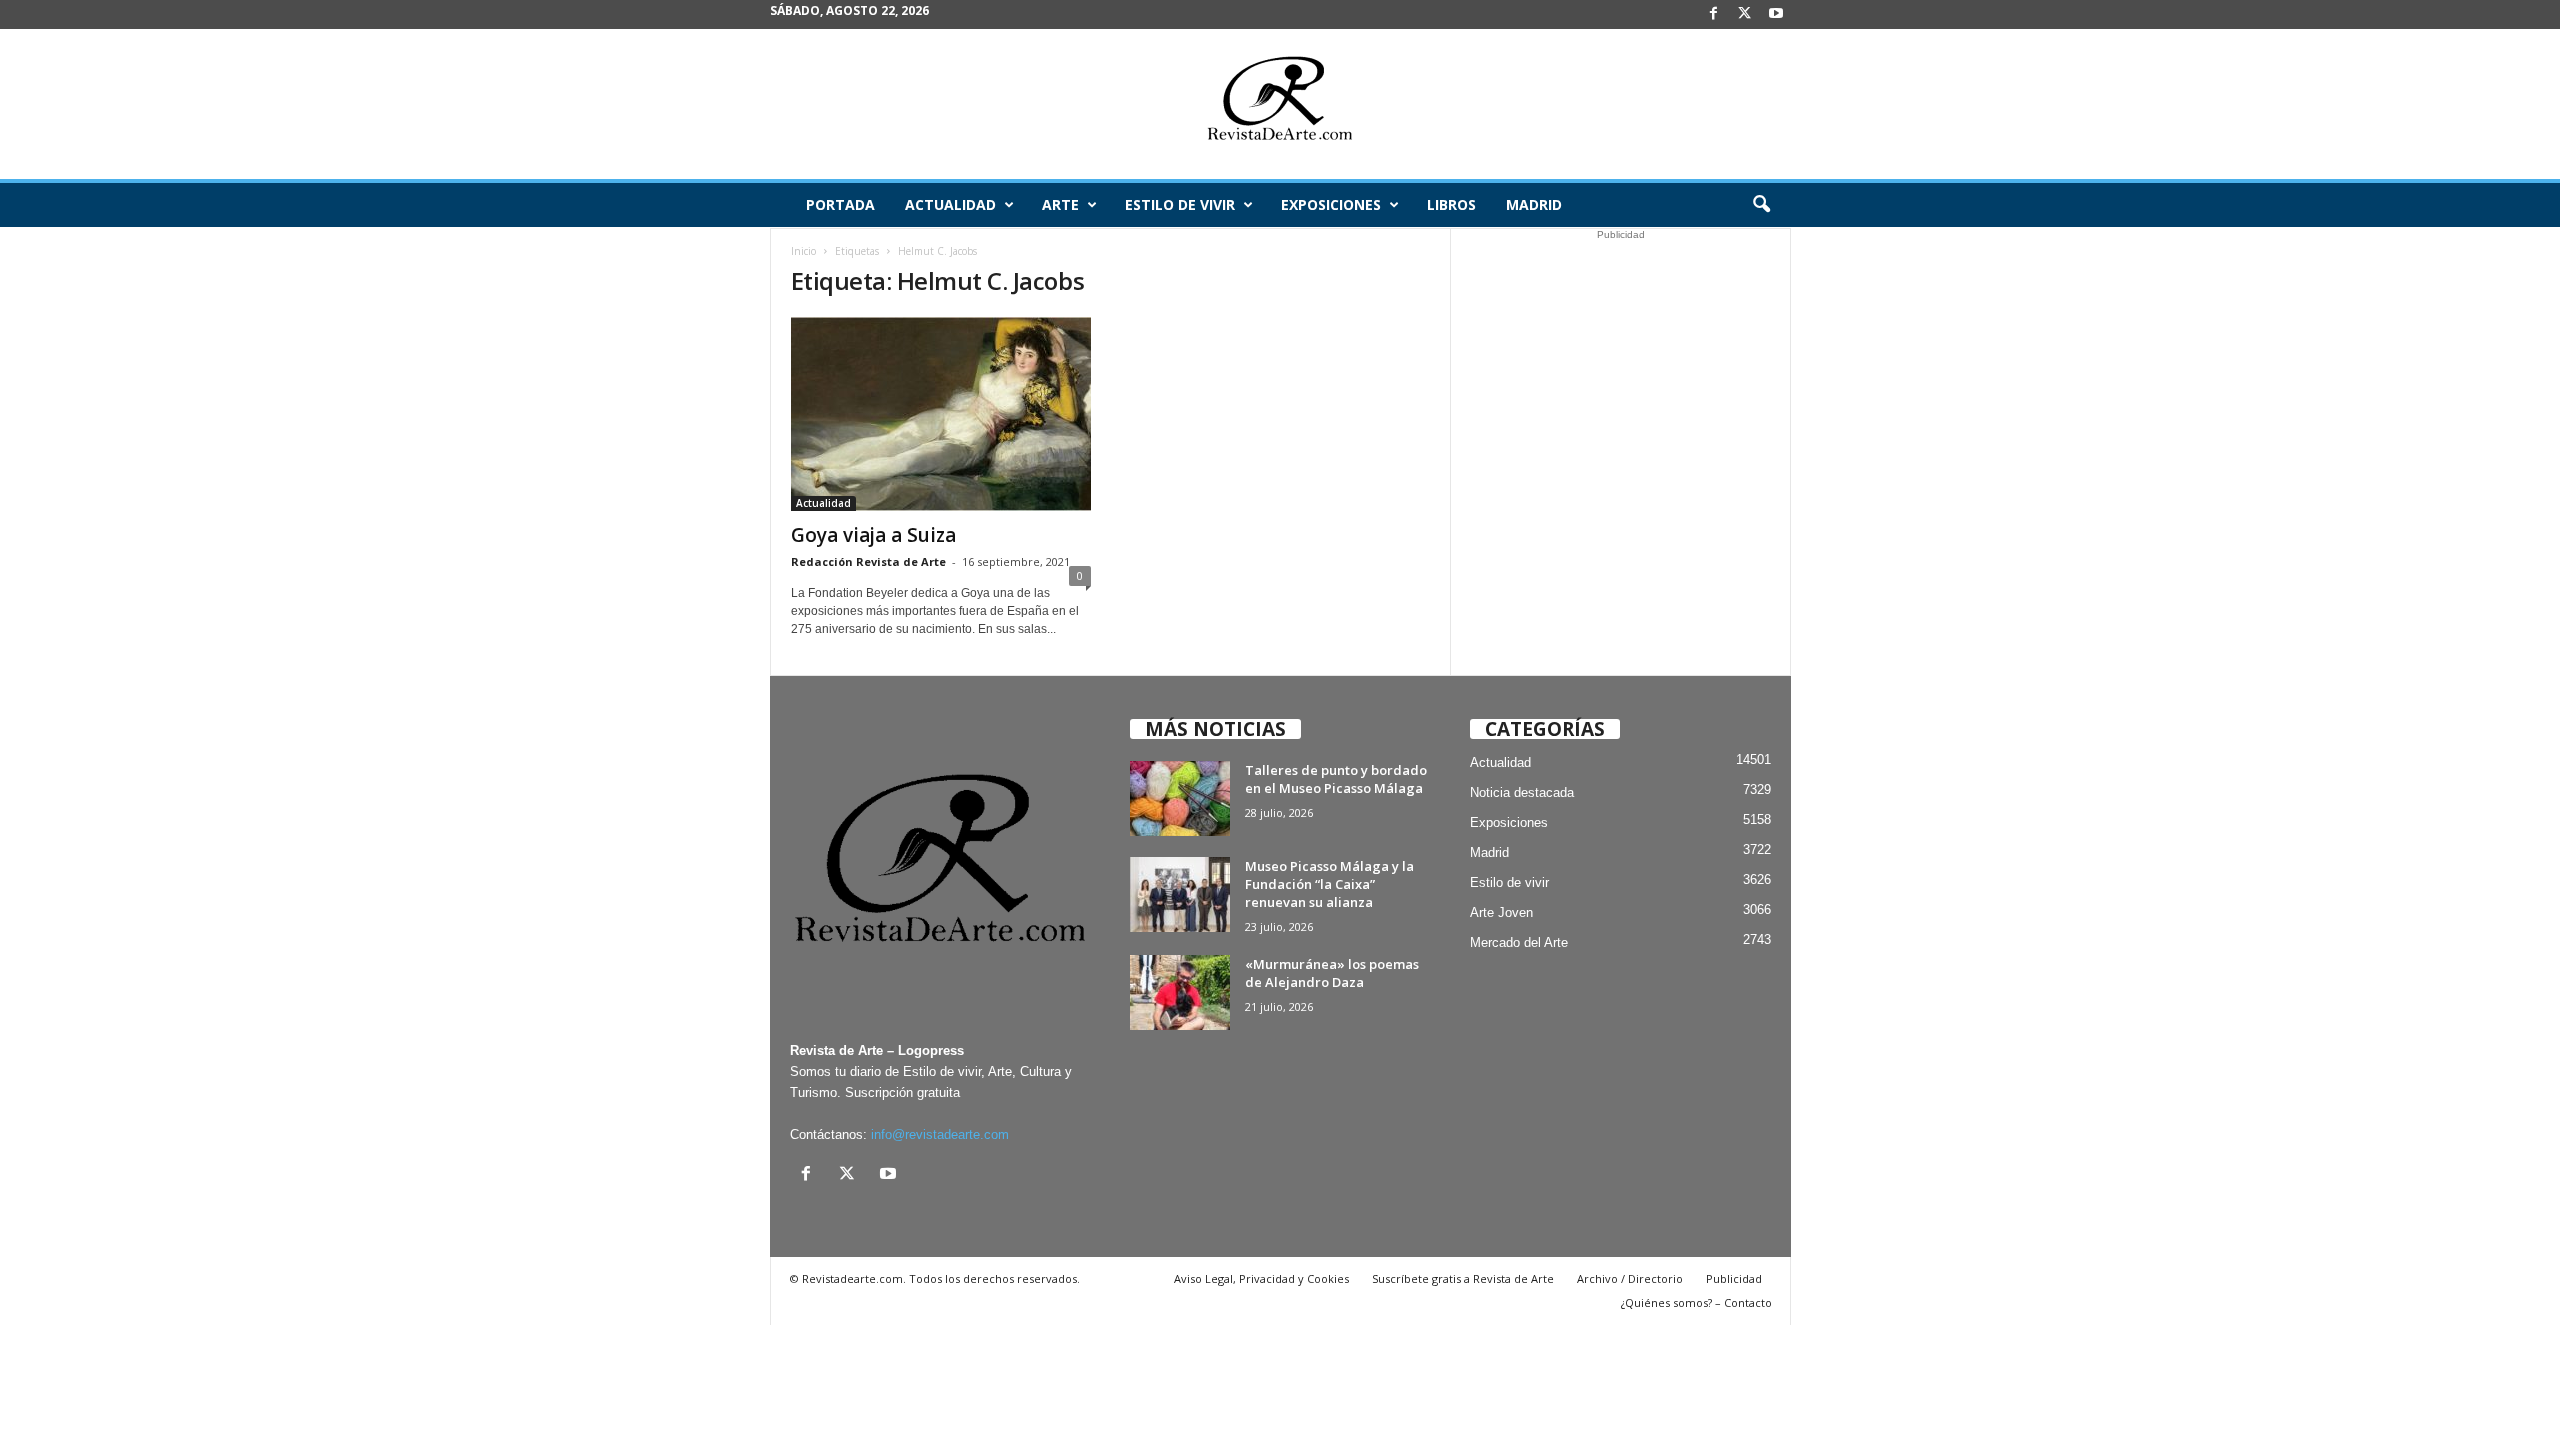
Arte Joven (1501, 912)
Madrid (1534, 204)
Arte (1060, 204)
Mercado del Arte (1519, 942)
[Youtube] (1776, 14)
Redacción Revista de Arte (868, 561)
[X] (1745, 14)
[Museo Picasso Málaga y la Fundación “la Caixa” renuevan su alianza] (1180, 894)
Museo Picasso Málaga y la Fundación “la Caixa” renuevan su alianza (1329, 884)
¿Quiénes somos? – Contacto (1696, 1302)
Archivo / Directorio (1630, 1278)
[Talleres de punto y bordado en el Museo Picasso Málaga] (1180, 798)
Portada (840, 204)
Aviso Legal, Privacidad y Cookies (1261, 1278)
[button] (1761, 205)
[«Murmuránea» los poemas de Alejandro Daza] (1180, 992)
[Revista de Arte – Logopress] (1280, 104)
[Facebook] (1714, 14)
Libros (1451, 204)
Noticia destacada (1522, 792)
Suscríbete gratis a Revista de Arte (1463, 1278)
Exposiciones (1331, 204)
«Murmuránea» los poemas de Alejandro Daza (1332, 973)
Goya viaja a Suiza (873, 535)
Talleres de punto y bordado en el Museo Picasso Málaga (1336, 779)
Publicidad (1734, 1278)
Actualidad (950, 204)
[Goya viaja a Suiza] (941, 414)
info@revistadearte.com (940, 1134)
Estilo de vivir (1180, 204)
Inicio (803, 251)
